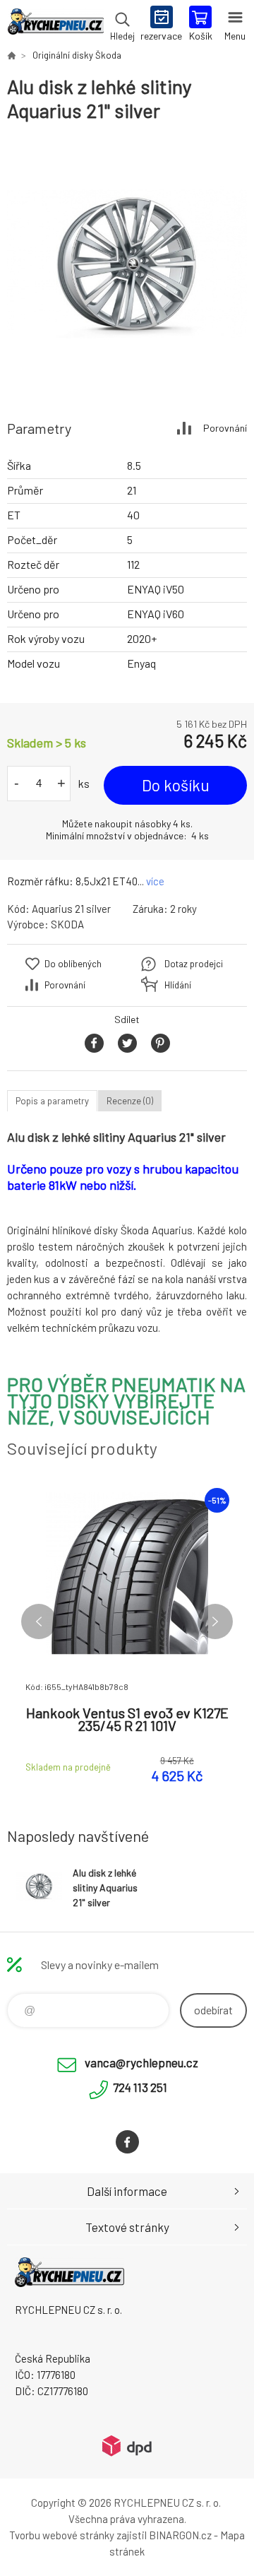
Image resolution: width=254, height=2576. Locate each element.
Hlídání (178, 985)
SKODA (67, 924)
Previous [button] (39, 1621)
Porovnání (225, 428)
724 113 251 (140, 2087)
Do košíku (176, 785)
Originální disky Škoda (77, 55)
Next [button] (215, 1621)
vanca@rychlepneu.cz (141, 2062)
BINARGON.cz (180, 2535)
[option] (127, 264)
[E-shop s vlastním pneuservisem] (11, 55)
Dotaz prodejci (194, 964)
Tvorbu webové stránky (62, 2535)
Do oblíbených (73, 964)
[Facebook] (127, 2142)
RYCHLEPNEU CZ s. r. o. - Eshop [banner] (55, 25)
